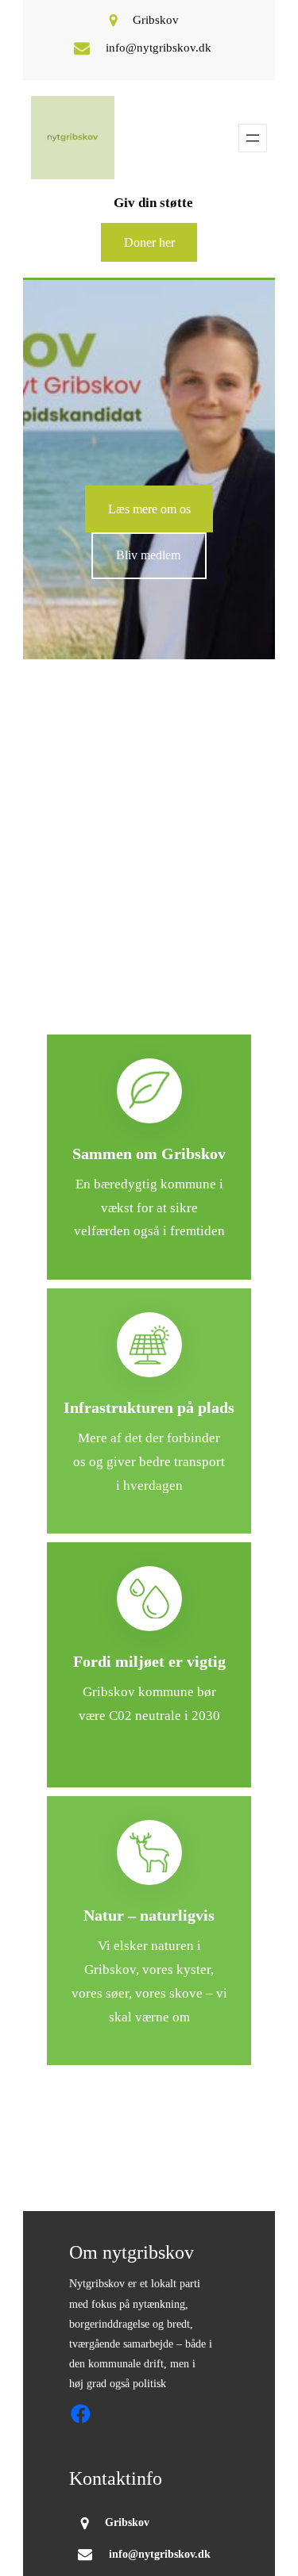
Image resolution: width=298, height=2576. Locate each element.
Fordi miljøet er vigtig (149, 1661)
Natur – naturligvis (149, 1915)
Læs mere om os (149, 509)
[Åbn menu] (253, 138)
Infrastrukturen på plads (149, 1407)
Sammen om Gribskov (149, 1154)
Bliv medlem (148, 555)
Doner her (149, 242)
